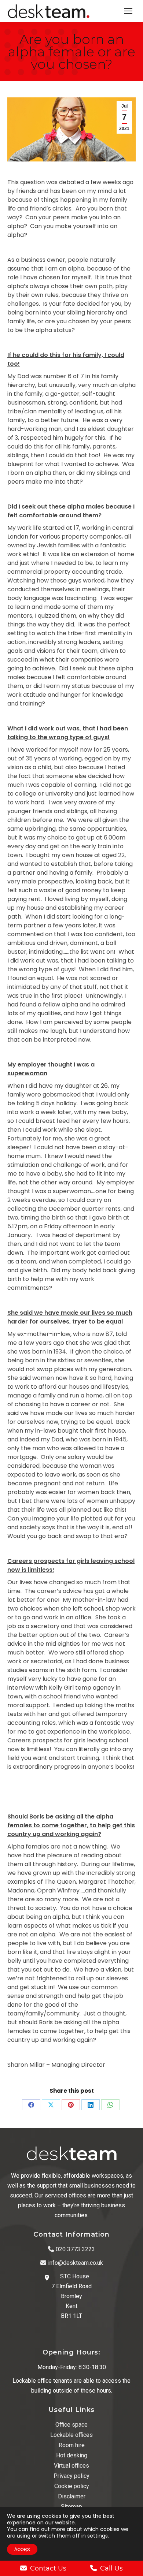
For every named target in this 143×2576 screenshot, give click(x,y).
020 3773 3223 (75, 2249)
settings (98, 2536)
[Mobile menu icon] (128, 11)
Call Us (111, 2568)
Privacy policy (71, 2476)
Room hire (72, 2445)
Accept (22, 2549)
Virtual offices (71, 2466)
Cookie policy (72, 2486)
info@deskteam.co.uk (76, 2263)
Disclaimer (72, 2496)
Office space (71, 2425)
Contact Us (48, 2568)
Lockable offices (71, 2435)
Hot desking (72, 2455)
